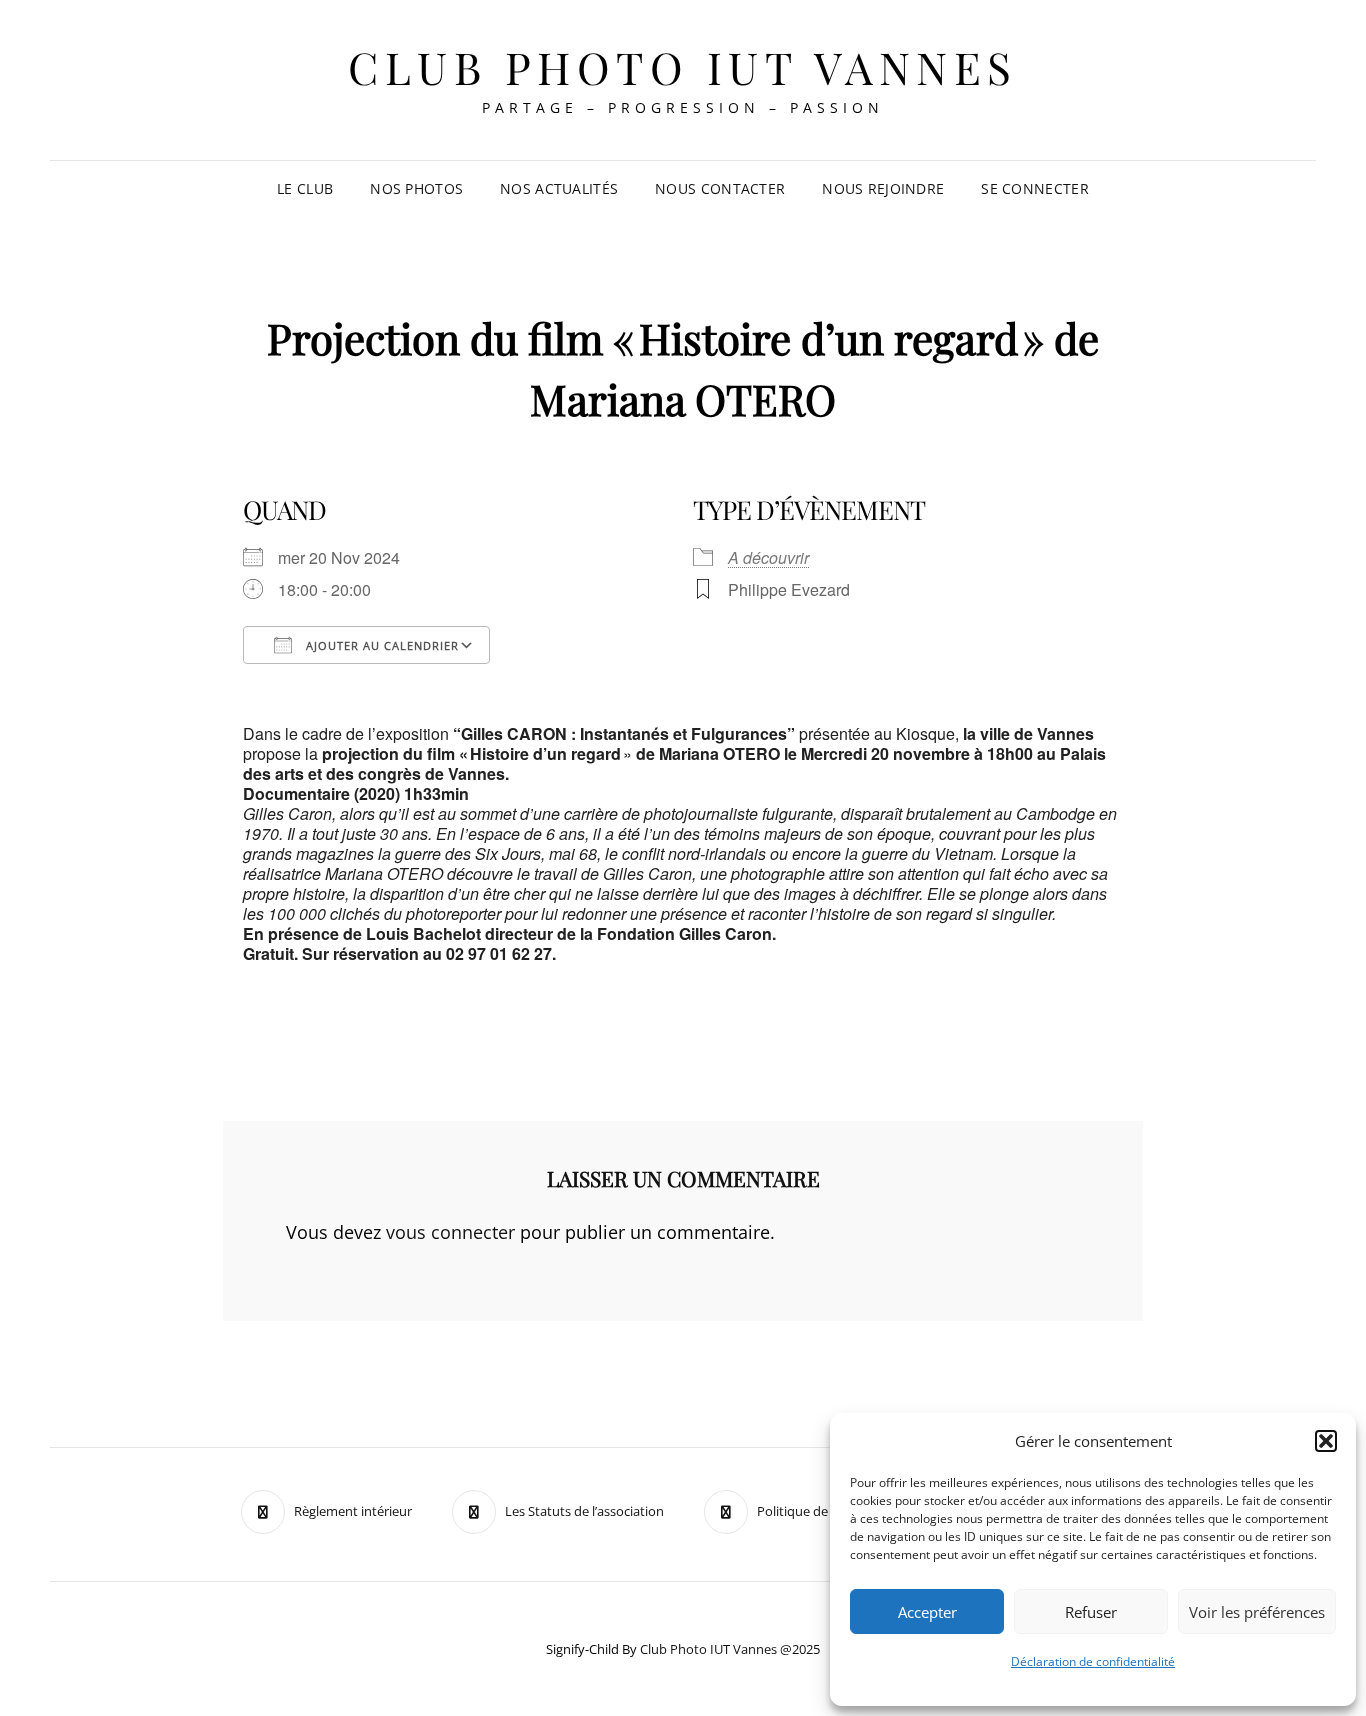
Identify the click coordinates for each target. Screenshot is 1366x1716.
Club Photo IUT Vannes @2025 (730, 1649)
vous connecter (450, 1232)
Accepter (927, 1612)
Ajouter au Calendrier (380, 645)
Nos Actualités (559, 188)
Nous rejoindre (883, 188)
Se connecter (1034, 188)
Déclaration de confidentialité (1093, 1661)
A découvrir (768, 557)
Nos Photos (416, 188)
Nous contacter (720, 188)
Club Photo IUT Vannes (683, 66)
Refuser (1091, 1612)
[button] (1326, 1441)
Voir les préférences (1257, 1612)
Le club (305, 188)
